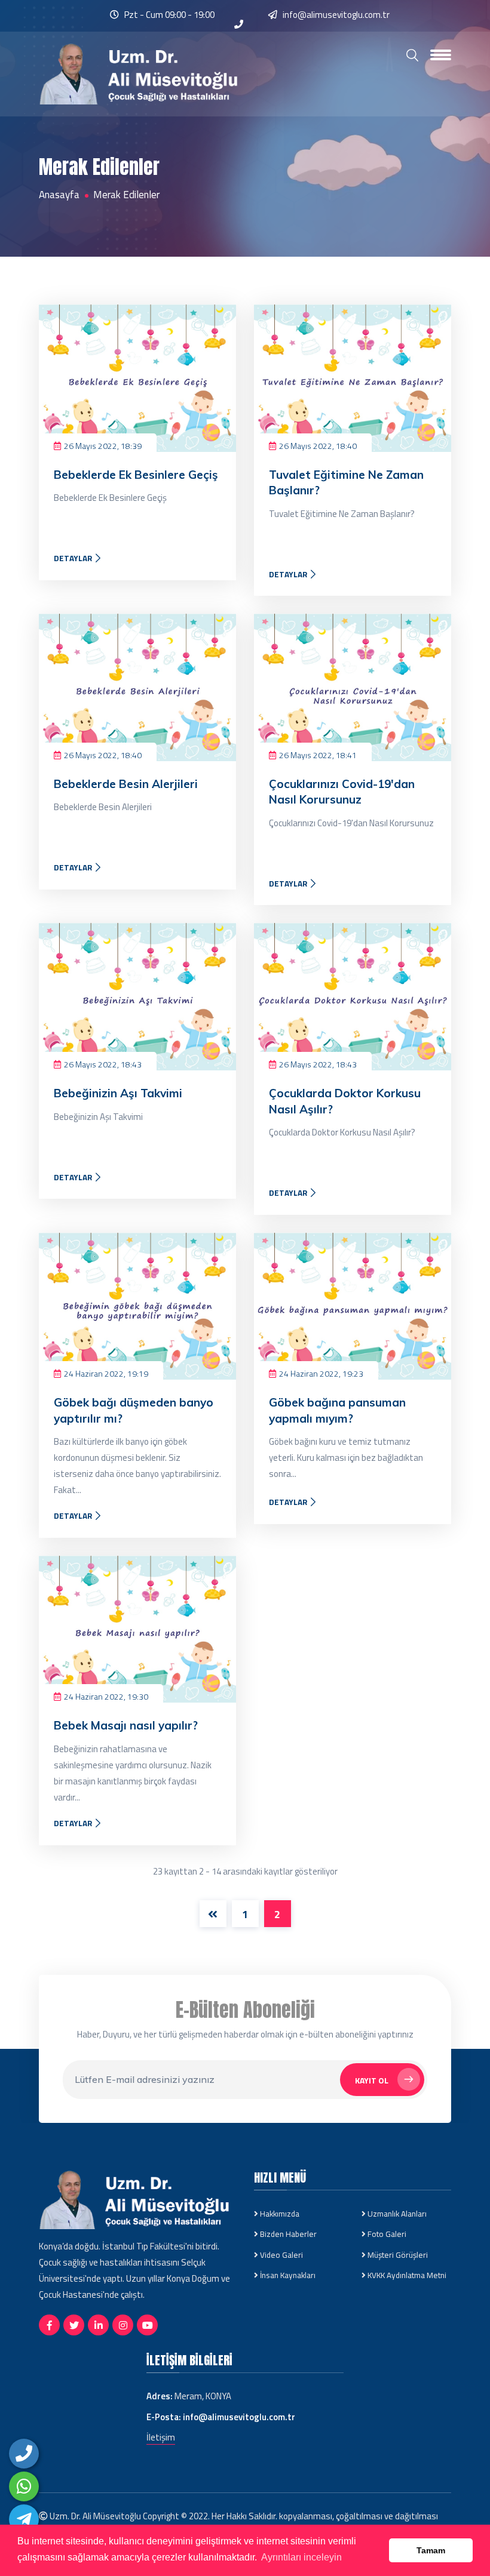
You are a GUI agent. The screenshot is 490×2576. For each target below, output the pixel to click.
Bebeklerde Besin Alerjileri (126, 784)
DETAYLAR (74, 558)
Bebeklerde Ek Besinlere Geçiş (136, 475)
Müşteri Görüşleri (397, 2255)
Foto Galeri (386, 2234)
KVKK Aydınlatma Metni (406, 2275)
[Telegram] (24, 2519)
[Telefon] (24, 2454)
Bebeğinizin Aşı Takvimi (118, 1093)
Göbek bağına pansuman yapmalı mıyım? (337, 1410)
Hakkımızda (279, 2214)
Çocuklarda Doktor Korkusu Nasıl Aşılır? (345, 1101)
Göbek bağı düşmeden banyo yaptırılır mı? (134, 1410)
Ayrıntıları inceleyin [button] (301, 2557)
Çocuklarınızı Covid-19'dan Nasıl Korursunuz (342, 792)
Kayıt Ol (372, 2080)
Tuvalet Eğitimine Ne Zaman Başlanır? (346, 483)
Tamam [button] (431, 2550)
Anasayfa (59, 195)
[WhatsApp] (24, 2486)
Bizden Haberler (287, 2234)
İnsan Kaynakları (287, 2275)
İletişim (161, 2437)
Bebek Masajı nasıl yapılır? (126, 1725)
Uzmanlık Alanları (396, 2214)
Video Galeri (281, 2255)
